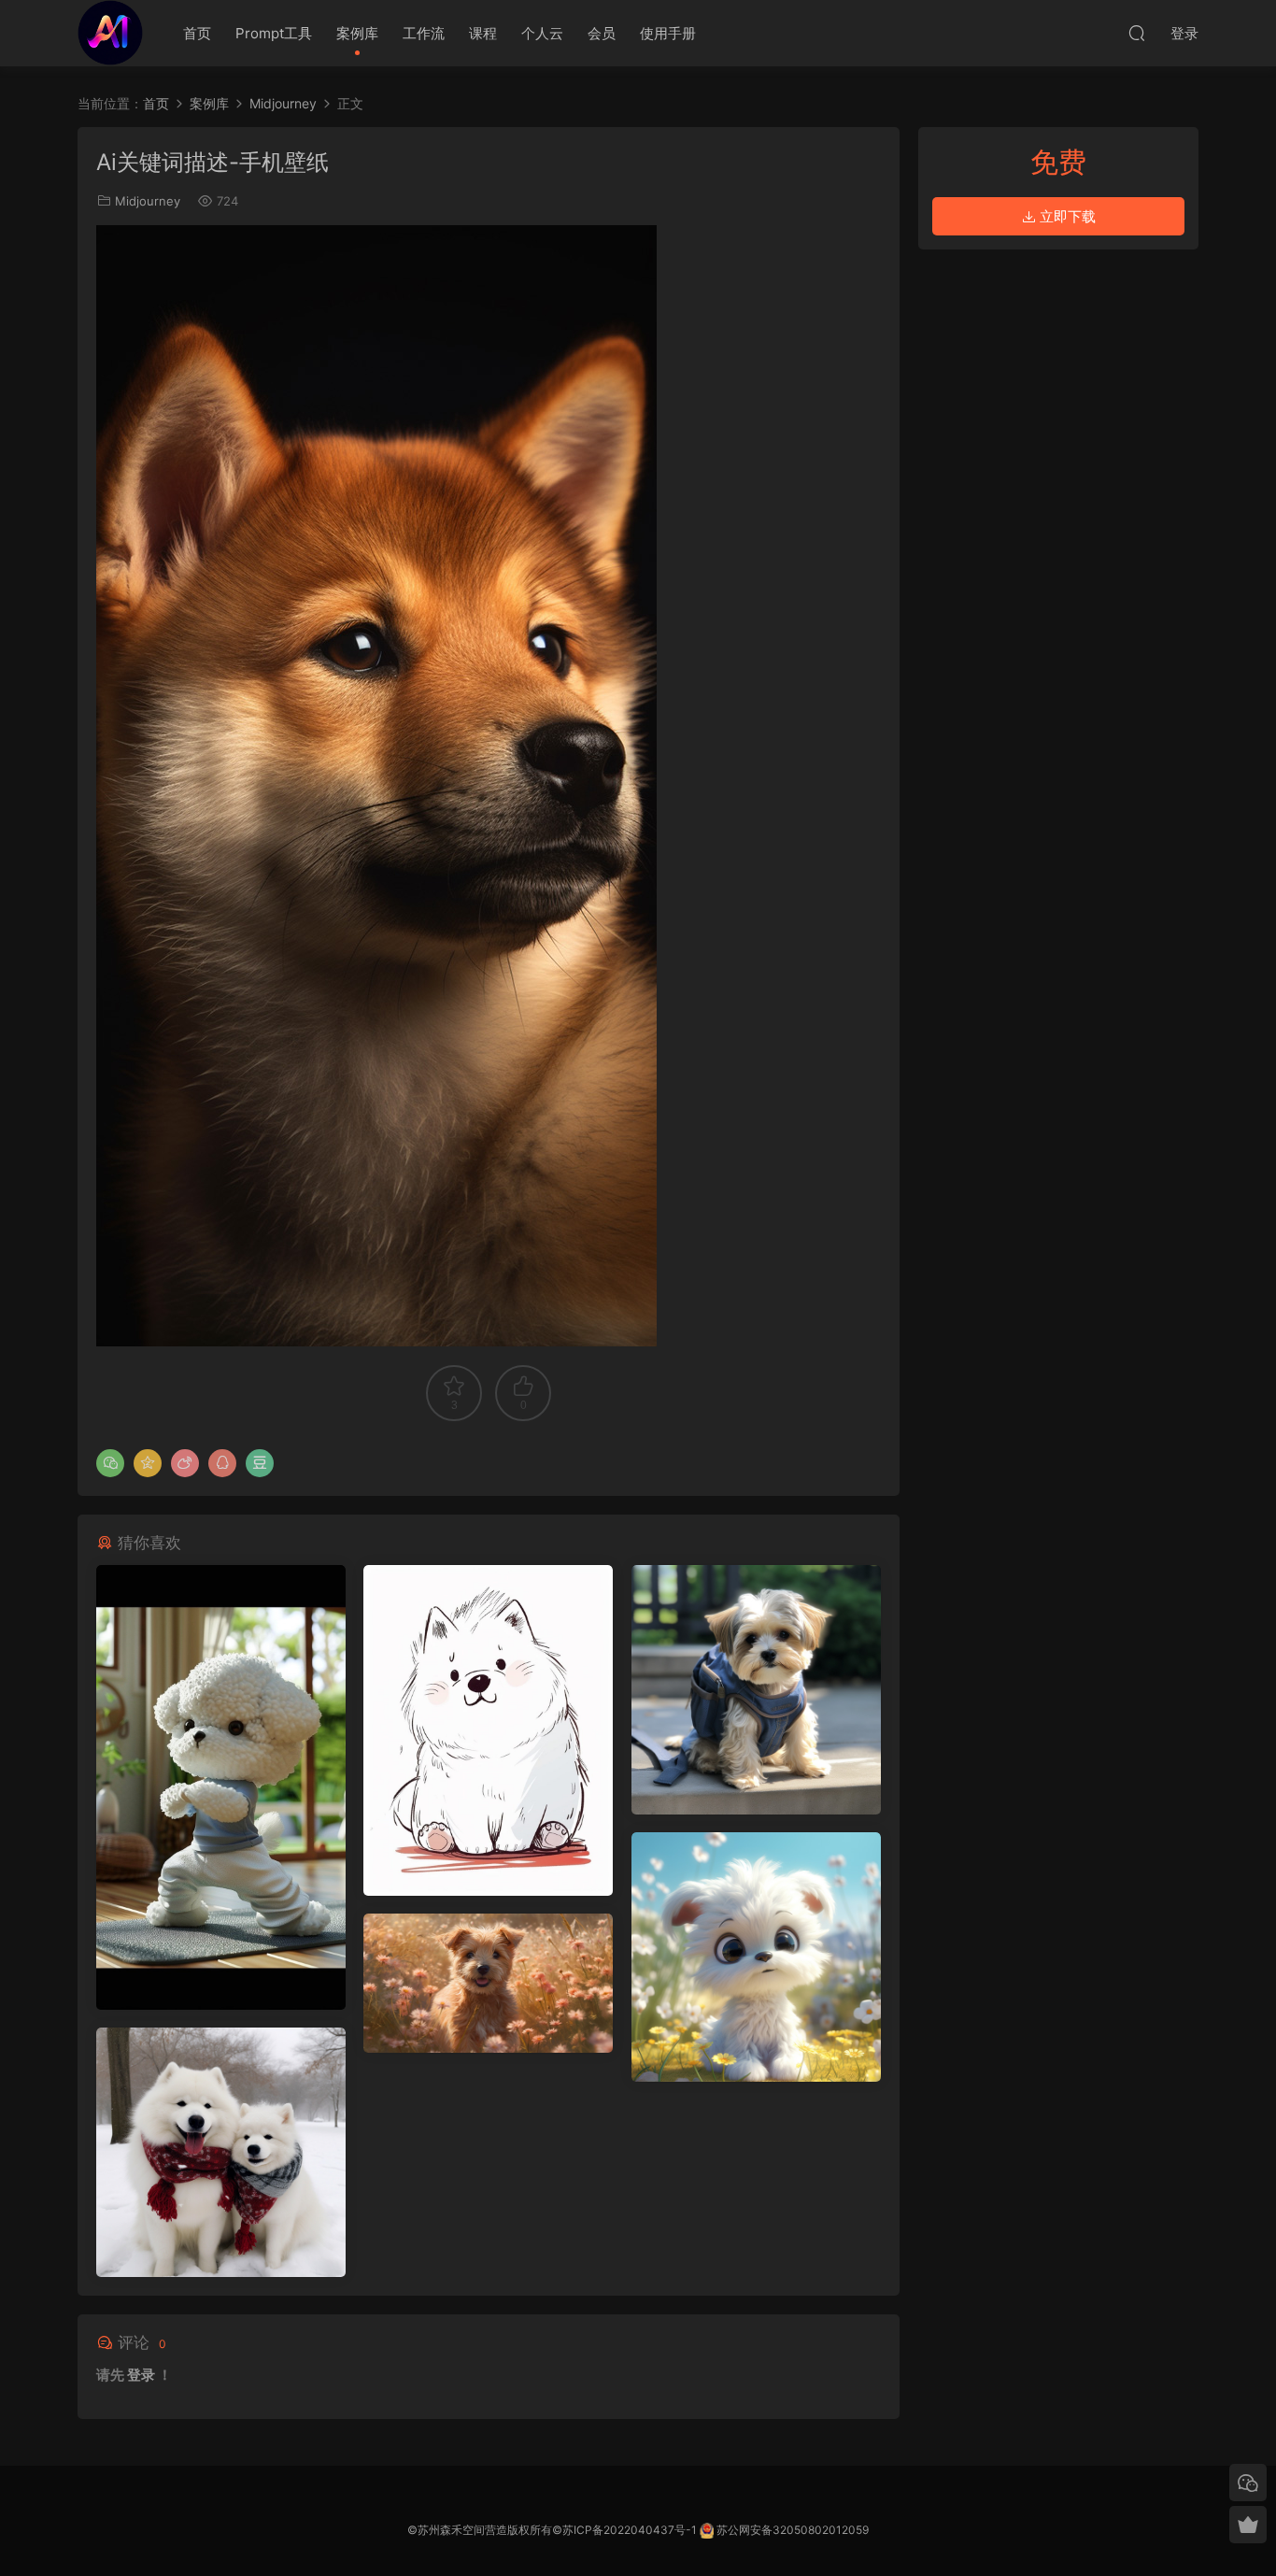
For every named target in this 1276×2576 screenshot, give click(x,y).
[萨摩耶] (488, 1730)
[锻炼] (221, 1787)
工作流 (424, 33)
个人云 (542, 33)
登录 (141, 2375)
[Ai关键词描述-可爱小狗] (756, 1957)
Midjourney (148, 201)
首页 (197, 33)
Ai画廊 (110, 33)
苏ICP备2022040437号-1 (630, 2530)
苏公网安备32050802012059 (793, 2530)
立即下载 (1066, 216)
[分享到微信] (110, 1463)
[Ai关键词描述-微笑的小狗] (488, 1983)
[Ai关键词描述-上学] (756, 1690)
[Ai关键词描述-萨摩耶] (221, 2152)
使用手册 (668, 33)
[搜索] (1137, 33)
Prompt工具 (274, 33)
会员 (602, 33)
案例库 (357, 33)
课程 (483, 33)
